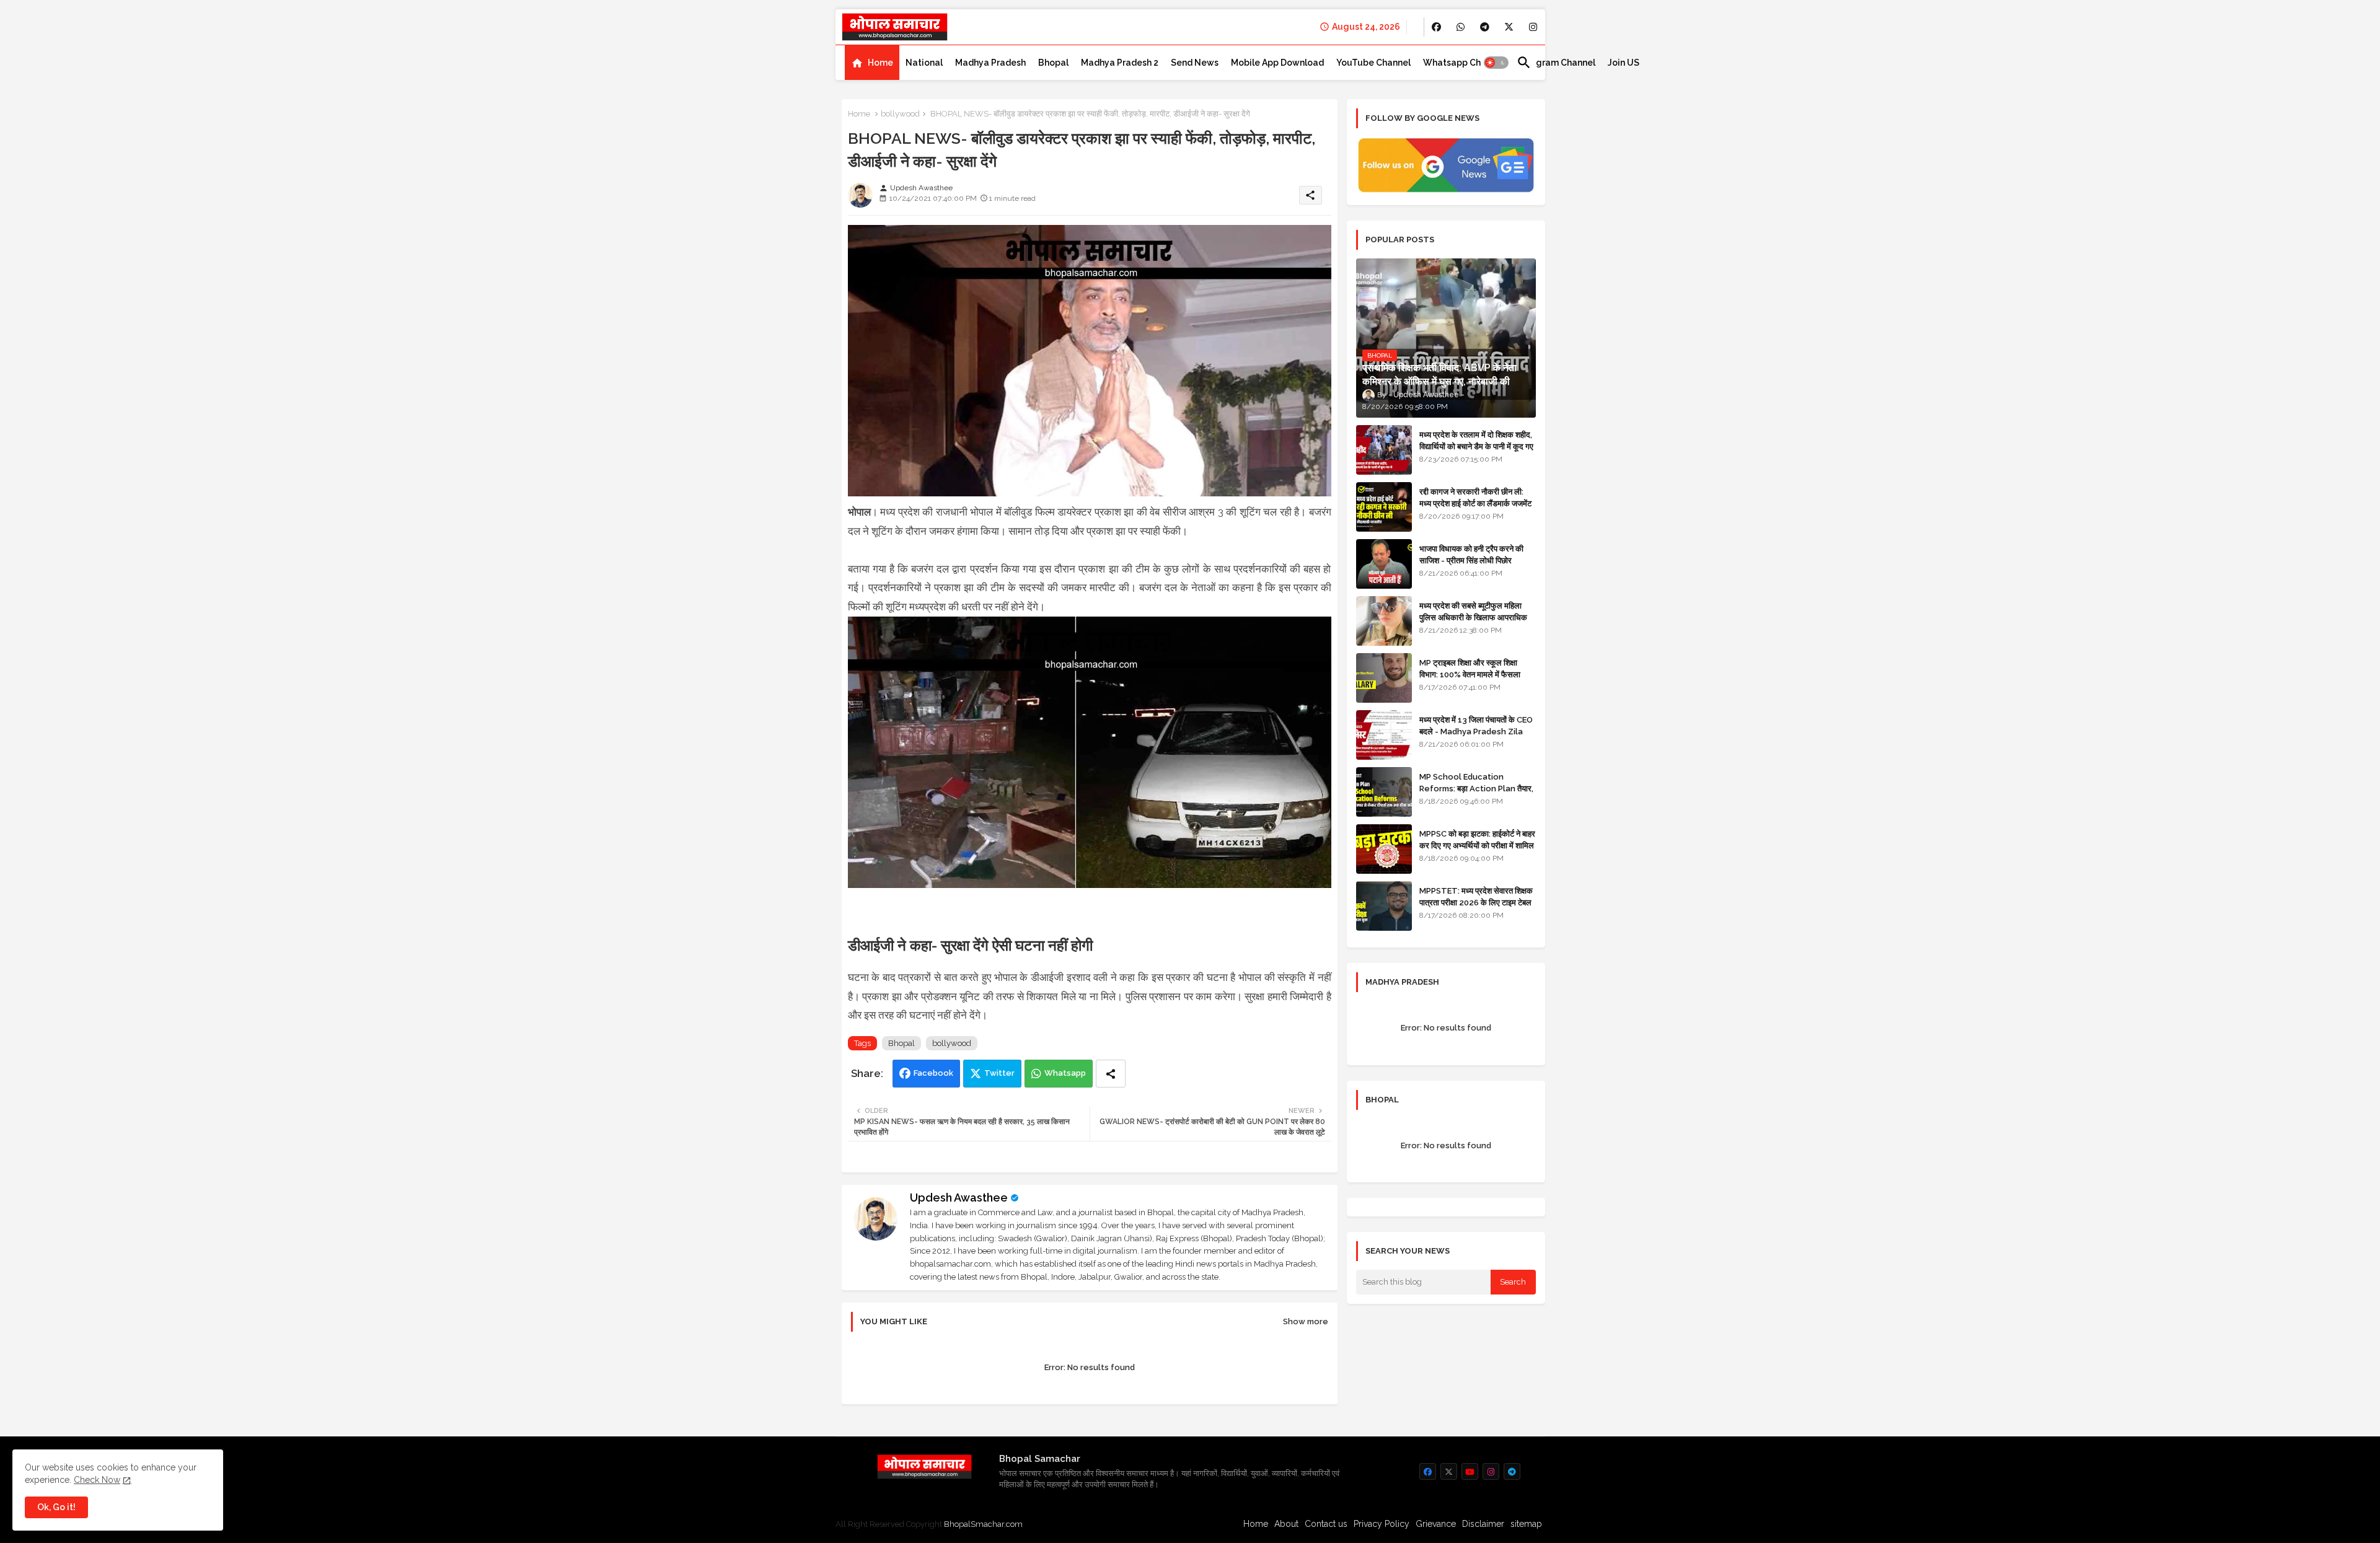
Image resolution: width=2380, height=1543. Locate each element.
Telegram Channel (1556, 63)
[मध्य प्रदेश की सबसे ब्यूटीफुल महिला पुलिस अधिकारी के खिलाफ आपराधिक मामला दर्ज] (1384, 621)
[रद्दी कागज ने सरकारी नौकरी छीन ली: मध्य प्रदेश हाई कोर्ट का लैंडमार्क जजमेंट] (1384, 507)
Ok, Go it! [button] (56, 1507)
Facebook (933, 1073)
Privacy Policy (1382, 1524)
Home (880, 63)
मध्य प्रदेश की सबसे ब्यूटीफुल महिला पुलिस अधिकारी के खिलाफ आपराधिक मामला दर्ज (1473, 617)
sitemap (1526, 1524)
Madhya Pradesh (990, 63)
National (924, 63)
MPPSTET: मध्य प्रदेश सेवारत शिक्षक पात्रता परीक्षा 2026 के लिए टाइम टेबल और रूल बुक (1476, 902)
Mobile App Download (1277, 63)
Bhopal (1053, 63)
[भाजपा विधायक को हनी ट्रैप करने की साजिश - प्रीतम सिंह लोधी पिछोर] (1384, 564)
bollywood (900, 114)
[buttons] (1436, 27)
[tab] (872, 63)
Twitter (999, 1073)
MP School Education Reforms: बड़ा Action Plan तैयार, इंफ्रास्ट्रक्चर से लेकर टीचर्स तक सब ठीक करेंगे (1476, 794)
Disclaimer (1483, 1524)
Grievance (1436, 1524)
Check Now (97, 1480)
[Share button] (1111, 1074)
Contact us (1326, 1524)
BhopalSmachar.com (983, 1524)
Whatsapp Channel (1464, 63)
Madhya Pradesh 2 (1120, 63)
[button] (1496, 63)
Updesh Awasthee (959, 1198)
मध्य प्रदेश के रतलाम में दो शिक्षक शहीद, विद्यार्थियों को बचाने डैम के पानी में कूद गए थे (1476, 446)
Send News (1195, 63)
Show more (1306, 1321)
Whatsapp (1065, 1073)
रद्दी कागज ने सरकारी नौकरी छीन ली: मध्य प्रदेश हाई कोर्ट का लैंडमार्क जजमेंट (1475, 497)
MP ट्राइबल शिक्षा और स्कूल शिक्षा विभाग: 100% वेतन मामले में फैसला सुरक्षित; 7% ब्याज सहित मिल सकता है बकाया (1473, 680)
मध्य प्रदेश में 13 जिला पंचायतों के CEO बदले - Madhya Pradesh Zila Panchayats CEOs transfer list (1476, 737)
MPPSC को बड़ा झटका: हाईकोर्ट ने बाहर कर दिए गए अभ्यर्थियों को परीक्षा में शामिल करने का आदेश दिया (1477, 845)
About (1286, 1524)
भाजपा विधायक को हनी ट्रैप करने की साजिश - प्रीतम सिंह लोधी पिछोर (1471, 554)
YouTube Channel (1373, 63)
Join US (1624, 63)
